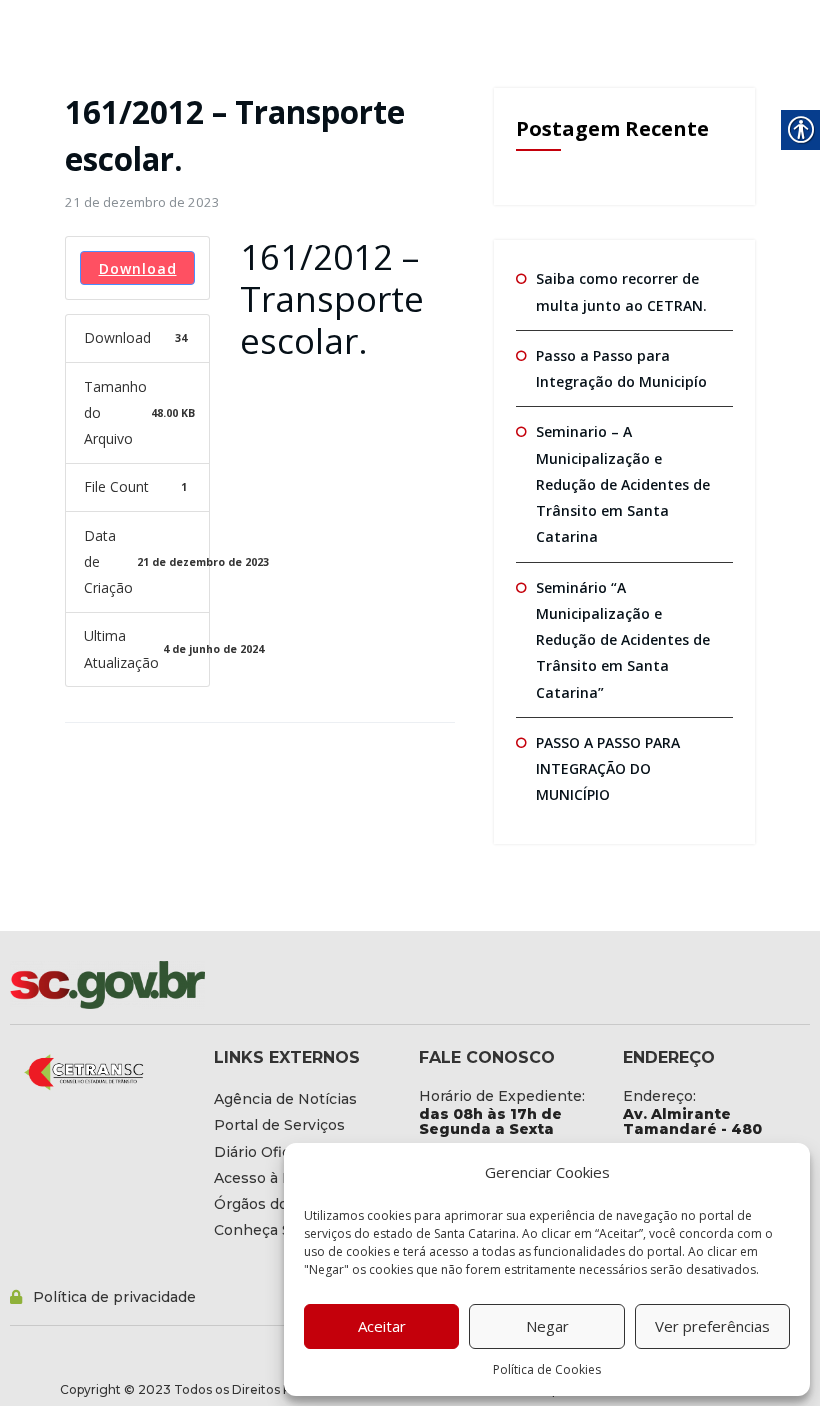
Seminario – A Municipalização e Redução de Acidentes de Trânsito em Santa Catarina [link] (623, 484)
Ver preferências (712, 1326)
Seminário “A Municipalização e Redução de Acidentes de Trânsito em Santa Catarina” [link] (623, 640)
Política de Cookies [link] (547, 1369)
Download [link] (138, 268)
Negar (547, 1326)
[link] (142, 202)
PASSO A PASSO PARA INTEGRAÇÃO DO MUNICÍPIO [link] (608, 769)
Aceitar (382, 1326)
